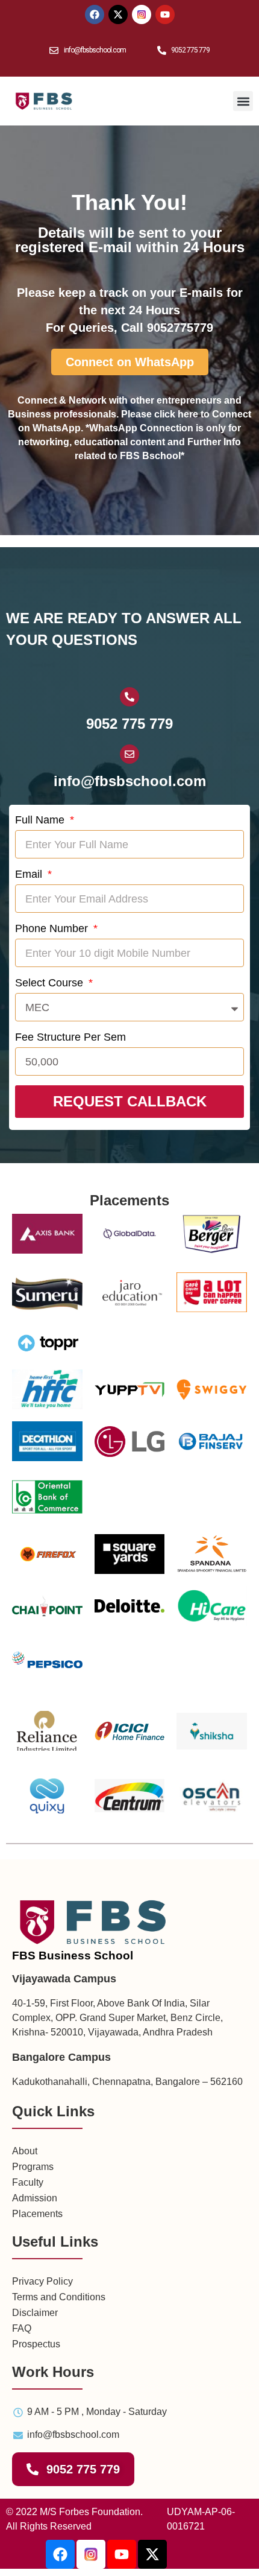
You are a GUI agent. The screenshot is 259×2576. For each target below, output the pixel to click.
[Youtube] (122, 2554)
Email (30, 874)
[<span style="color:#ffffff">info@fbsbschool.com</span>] (129, 754)
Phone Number (53, 928)
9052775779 (180, 328)
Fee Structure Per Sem (70, 1037)
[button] (243, 101)
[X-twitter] (152, 2554)
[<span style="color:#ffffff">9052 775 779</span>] (129, 697)
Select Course (51, 983)
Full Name (41, 820)
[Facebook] (60, 2554)
